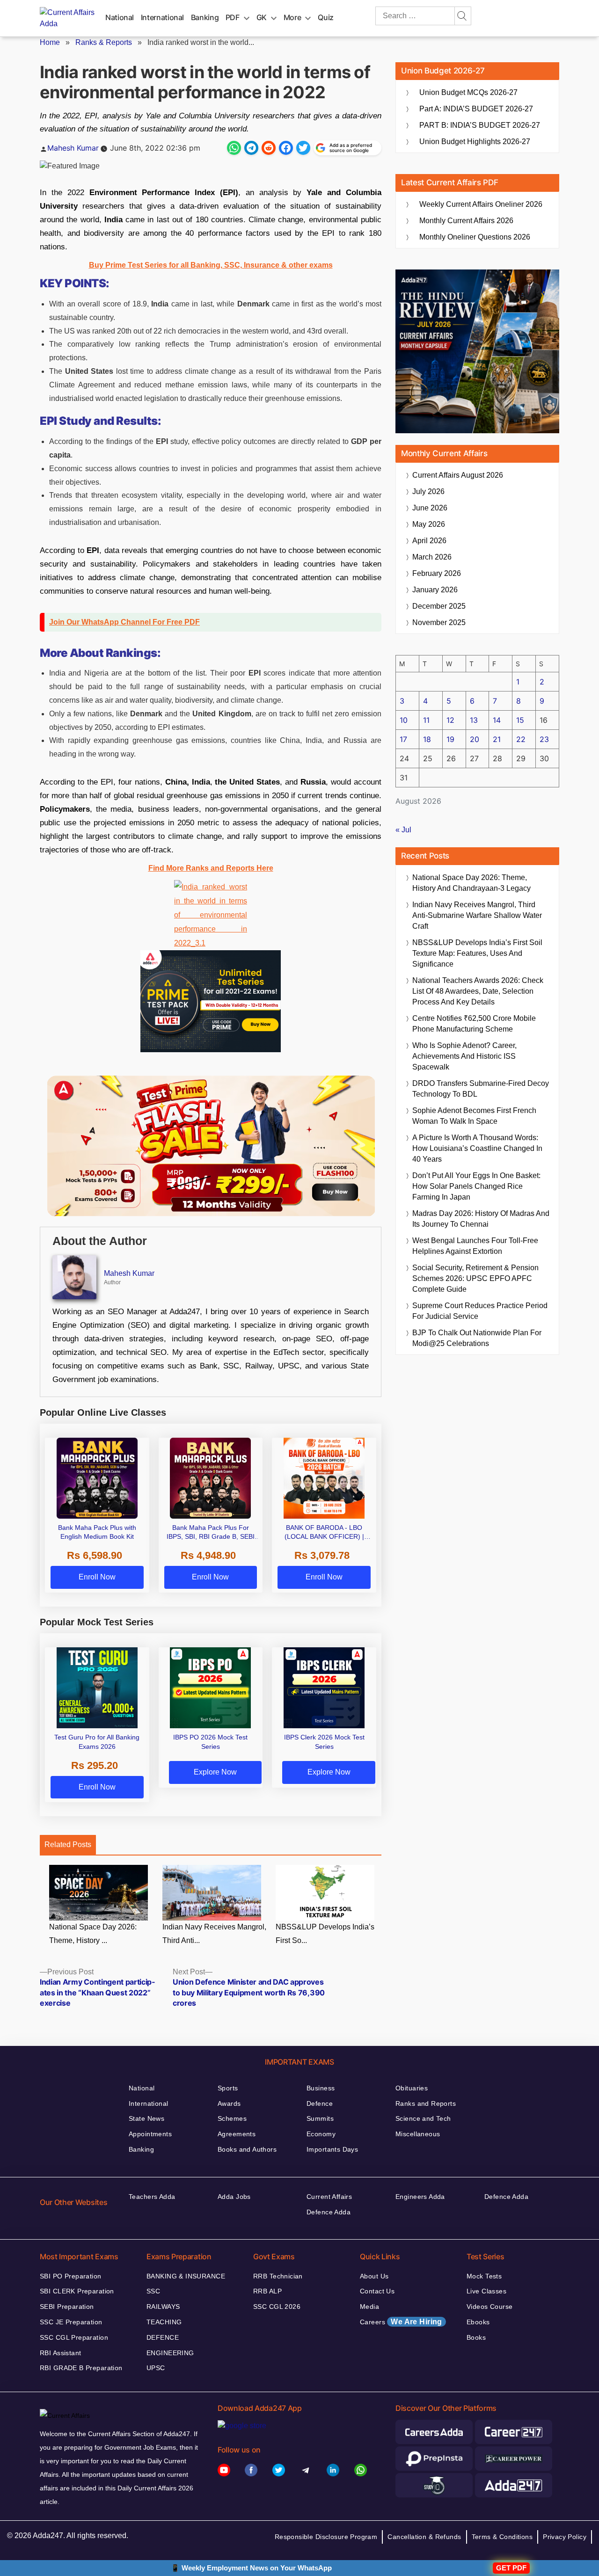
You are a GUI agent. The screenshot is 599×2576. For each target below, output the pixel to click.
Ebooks (478, 2322)
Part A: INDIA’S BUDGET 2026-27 (476, 109)
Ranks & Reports (104, 42)
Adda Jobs (234, 2197)
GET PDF (511, 2568)
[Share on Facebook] (286, 148)
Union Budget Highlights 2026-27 (475, 142)
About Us (374, 2276)
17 (403, 739)
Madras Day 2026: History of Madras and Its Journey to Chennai (481, 1219)
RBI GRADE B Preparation (81, 2368)
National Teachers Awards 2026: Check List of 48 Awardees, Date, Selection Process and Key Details (478, 991)
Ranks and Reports (426, 2103)
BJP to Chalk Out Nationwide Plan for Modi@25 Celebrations (477, 1338)
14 (497, 720)
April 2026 (429, 541)
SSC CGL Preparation (74, 2337)
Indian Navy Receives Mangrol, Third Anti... (214, 1934)
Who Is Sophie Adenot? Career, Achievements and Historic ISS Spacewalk (464, 1056)
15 (520, 720)
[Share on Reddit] (269, 148)
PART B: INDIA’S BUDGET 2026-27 (480, 125)
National (120, 17)
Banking (205, 17)
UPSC (156, 2368)
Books (476, 2337)
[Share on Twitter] (303, 148)
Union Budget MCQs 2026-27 (468, 92)
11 (426, 720)
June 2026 (430, 508)
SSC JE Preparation (71, 2322)
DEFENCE (163, 2337)
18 (427, 739)
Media (369, 2307)
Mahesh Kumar (73, 148)
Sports (228, 2088)
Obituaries (412, 2088)
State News (146, 2118)
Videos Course (489, 2307)
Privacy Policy (565, 2537)
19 (450, 739)
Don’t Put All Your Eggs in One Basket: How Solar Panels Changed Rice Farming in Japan (476, 1186)
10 (404, 720)
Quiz (326, 17)
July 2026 (428, 491)
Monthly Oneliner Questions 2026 (475, 237)
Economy (321, 2134)
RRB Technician (278, 2276)
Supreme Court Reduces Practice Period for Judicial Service (480, 1311)
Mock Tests (484, 2276)
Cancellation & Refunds (424, 2537)
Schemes (232, 2118)
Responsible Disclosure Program (326, 2537)
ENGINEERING (170, 2353)
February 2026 (437, 573)
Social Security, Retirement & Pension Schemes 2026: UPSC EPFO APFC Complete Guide (475, 1278)
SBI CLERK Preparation (77, 2291)
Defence (320, 2103)
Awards (229, 2103)
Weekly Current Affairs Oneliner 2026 (481, 204)
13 (474, 720)
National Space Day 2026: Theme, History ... (93, 1934)
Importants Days (332, 2149)
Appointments (150, 2134)
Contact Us (377, 2291)
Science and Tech (423, 2118)
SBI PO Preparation (71, 2276)
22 (521, 739)
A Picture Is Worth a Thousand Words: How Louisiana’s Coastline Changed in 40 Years (477, 1148)
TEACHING (164, 2322)
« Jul (403, 830)
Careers (401, 2322)
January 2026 (435, 590)
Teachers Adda (152, 2197)
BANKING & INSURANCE (186, 2276)
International (162, 17)
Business (321, 2088)
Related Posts (68, 1845)
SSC (153, 2291)
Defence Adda (329, 2212)
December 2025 (439, 606)
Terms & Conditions (502, 2537)
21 (497, 739)
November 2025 (439, 622)
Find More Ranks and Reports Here (211, 868)
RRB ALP (267, 2291)
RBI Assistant (60, 2353)
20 (475, 739)
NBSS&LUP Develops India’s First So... (325, 1934)
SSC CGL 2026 (277, 2307)
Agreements (237, 2134)
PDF (233, 17)
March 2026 (432, 557)
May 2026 (429, 524)
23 (544, 739)
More (292, 17)
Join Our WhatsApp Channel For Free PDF (124, 622)
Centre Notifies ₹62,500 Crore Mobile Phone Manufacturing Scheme (474, 1024)
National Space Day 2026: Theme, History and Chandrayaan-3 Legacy (471, 883)
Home (50, 42)
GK (262, 17)
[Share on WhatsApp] (234, 148)
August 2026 (458, 475)
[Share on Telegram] (251, 148)
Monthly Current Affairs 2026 (466, 221)
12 (450, 720)
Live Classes (486, 2291)
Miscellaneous (418, 2134)
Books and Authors (247, 2149)
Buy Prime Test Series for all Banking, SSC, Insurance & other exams (211, 265)
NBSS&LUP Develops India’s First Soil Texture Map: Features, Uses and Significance (477, 953)
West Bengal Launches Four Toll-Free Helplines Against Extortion (475, 1246)
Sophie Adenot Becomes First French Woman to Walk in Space (474, 1116)
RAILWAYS (163, 2307)
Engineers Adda (420, 2197)
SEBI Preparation (67, 2307)
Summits (320, 2118)
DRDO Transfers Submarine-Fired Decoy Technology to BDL (481, 1089)
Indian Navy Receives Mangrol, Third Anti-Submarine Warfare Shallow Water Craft (477, 915)
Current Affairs (329, 2197)
